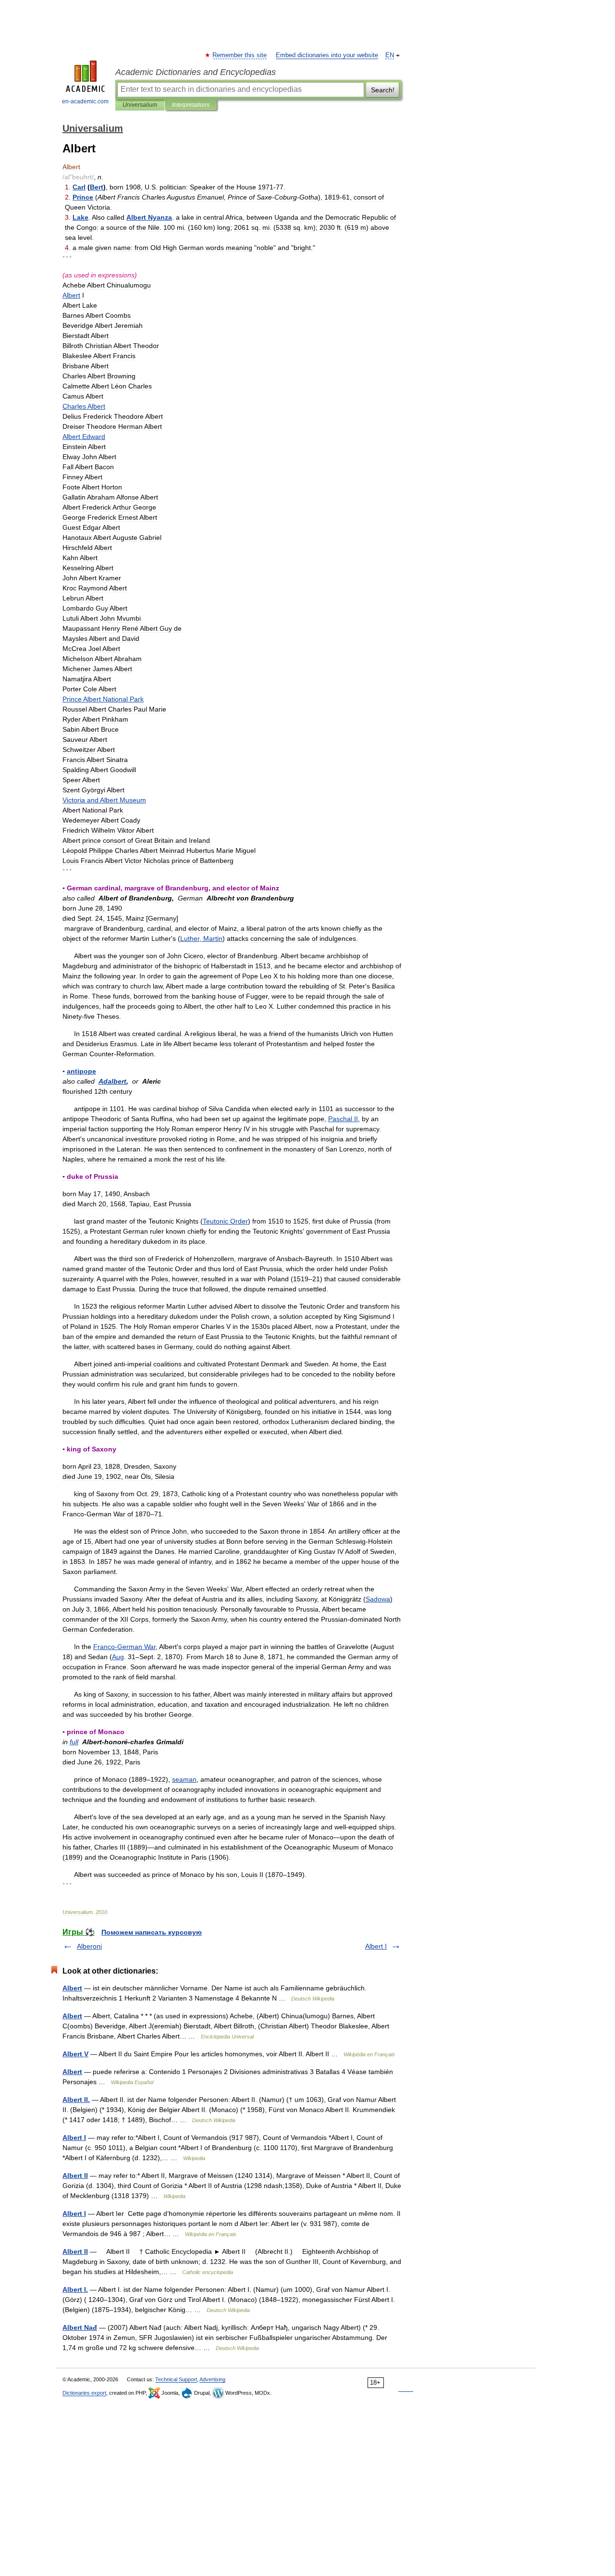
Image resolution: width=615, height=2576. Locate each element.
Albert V (75, 2054)
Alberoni (89, 1946)
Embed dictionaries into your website (327, 55)
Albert (72, 1988)
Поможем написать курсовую (152, 1932)
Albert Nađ (80, 2327)
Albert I (376, 1946)
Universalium (140, 105)
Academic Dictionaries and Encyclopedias (196, 72)
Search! (383, 90)
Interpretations (191, 105)
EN (390, 55)
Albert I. (75, 2289)
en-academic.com (85, 101)
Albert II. (76, 2100)
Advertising (212, 2379)
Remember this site (240, 55)
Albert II (75, 2176)
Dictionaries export (84, 2393)
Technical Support (176, 2379)
